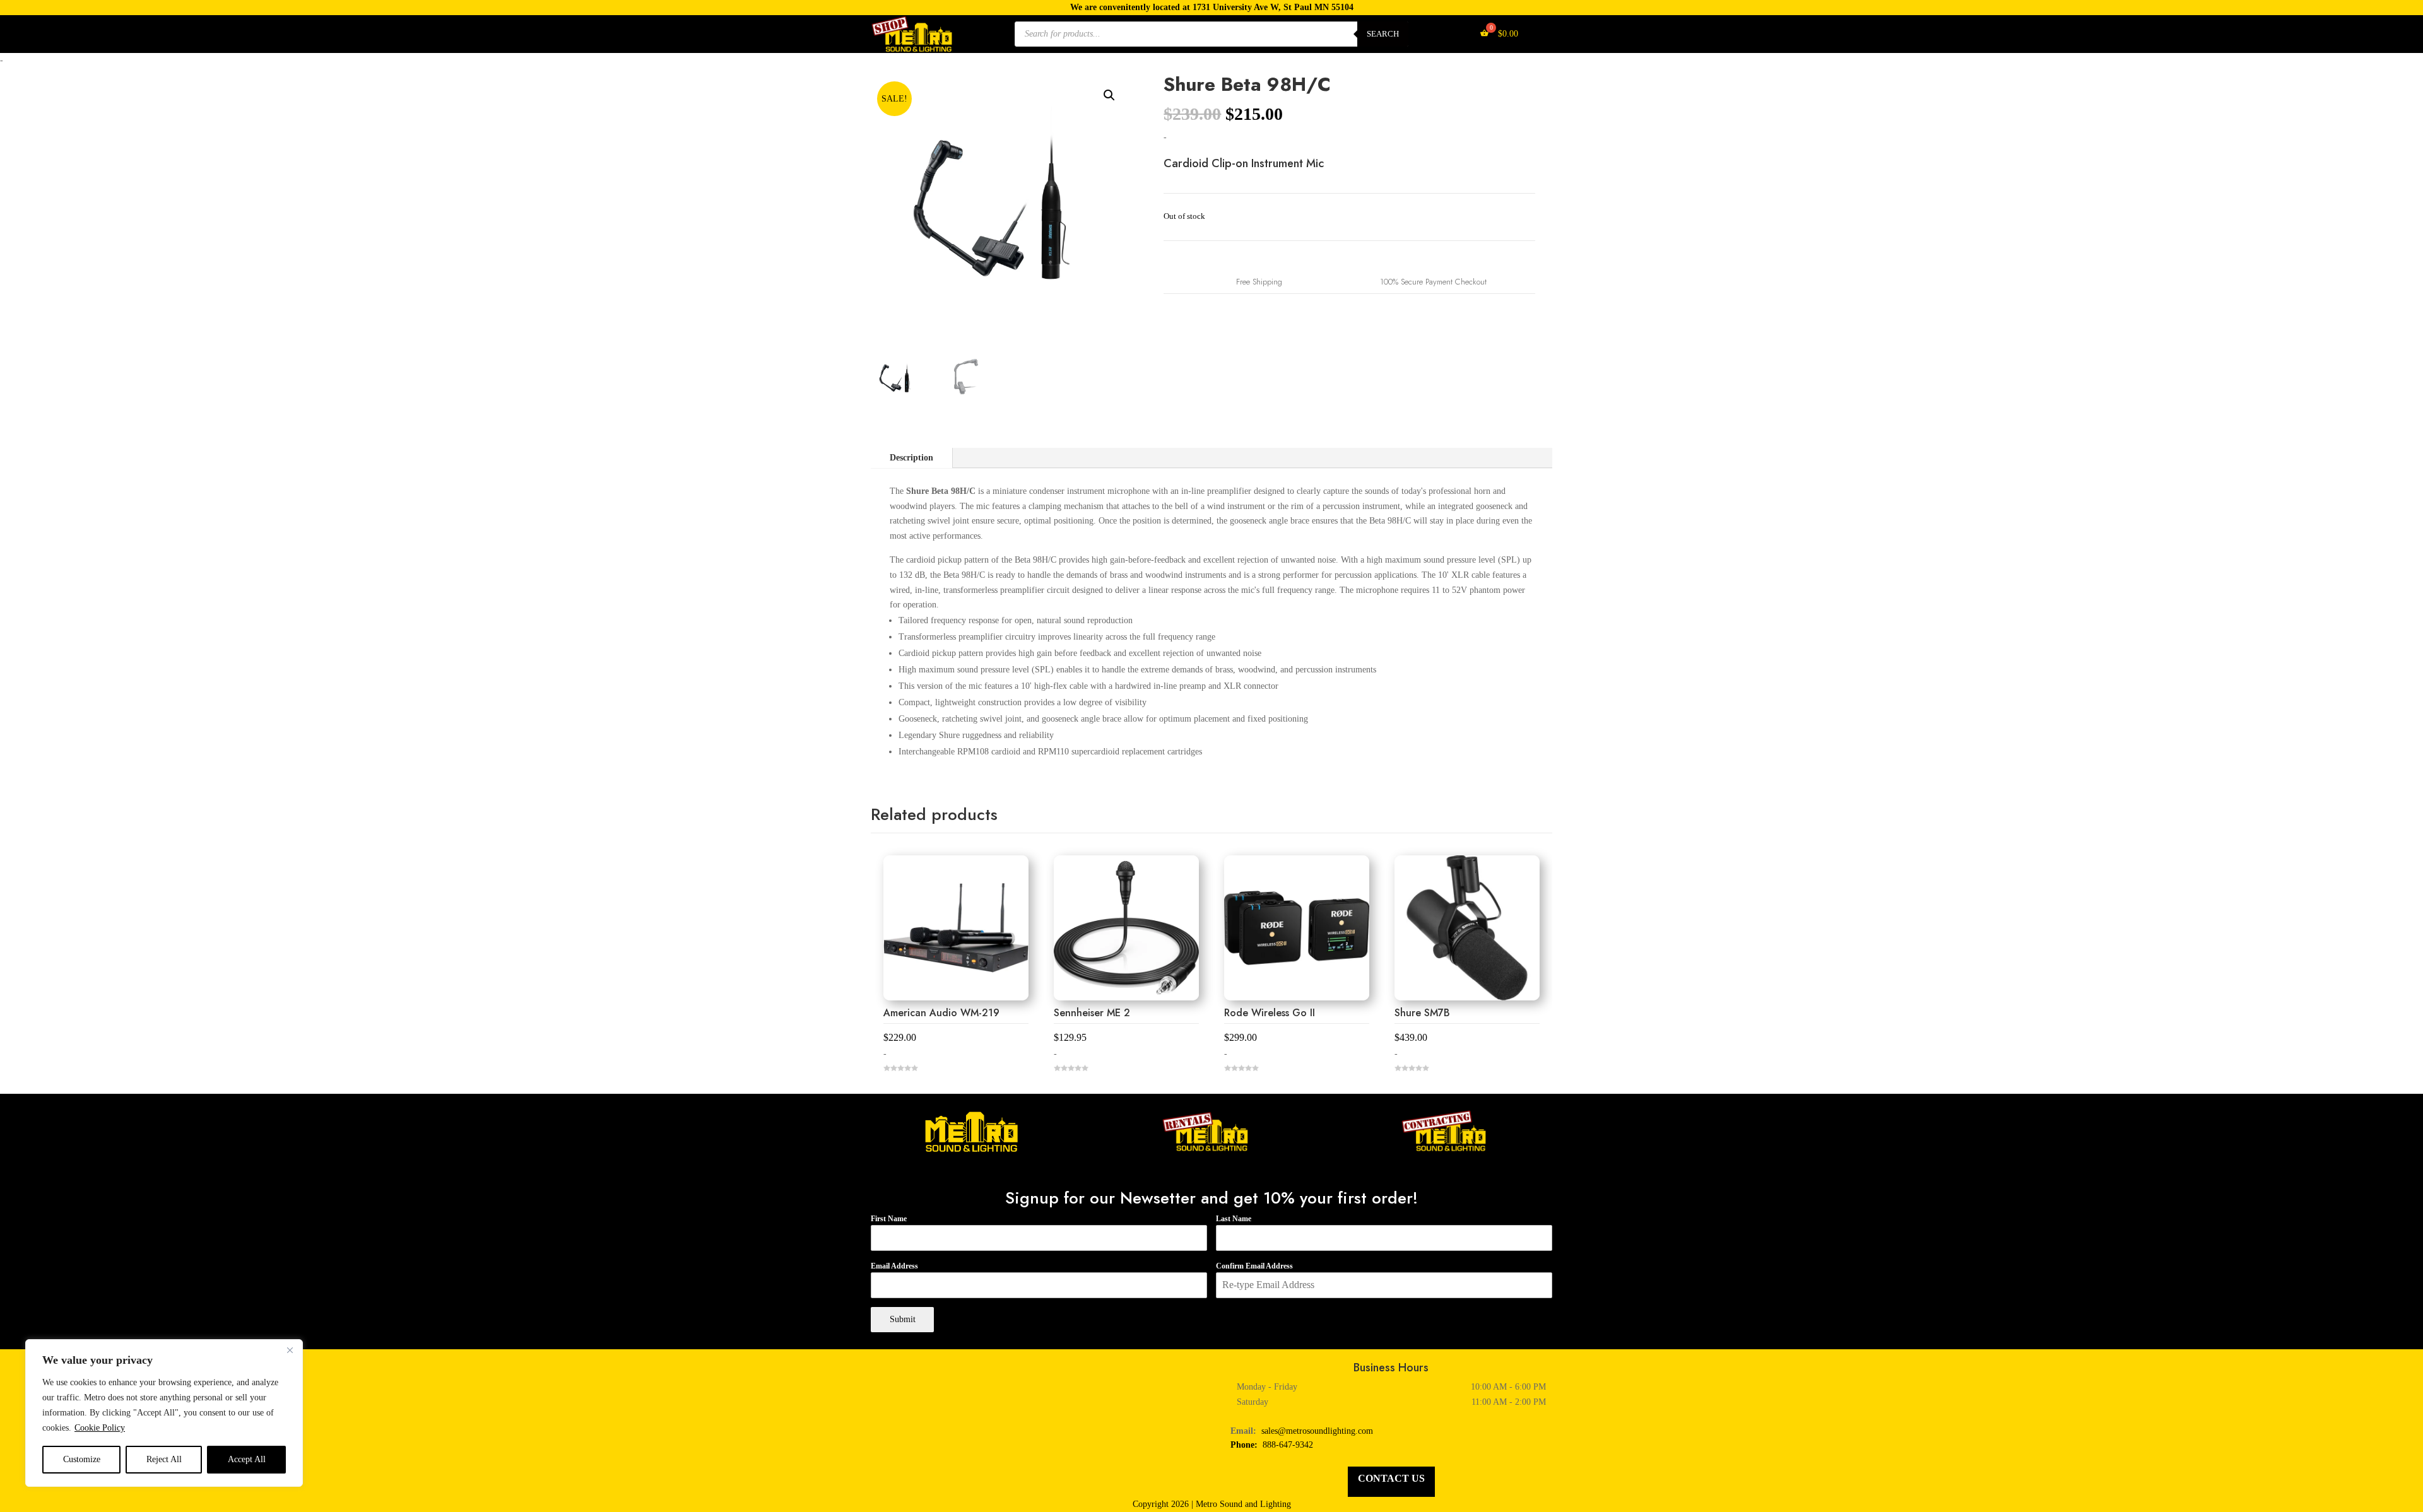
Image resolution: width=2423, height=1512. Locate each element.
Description (911, 458)
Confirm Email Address (1254, 1266)
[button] (1109, 95)
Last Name (1234, 1219)
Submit (903, 1319)
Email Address (894, 1266)
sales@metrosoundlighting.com (1317, 1431)
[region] (164, 1413)
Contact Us (1391, 1478)
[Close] (290, 1350)
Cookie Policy (100, 1428)
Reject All (164, 1459)
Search (1383, 34)
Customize (82, 1459)
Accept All (247, 1459)
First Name (889, 1219)
